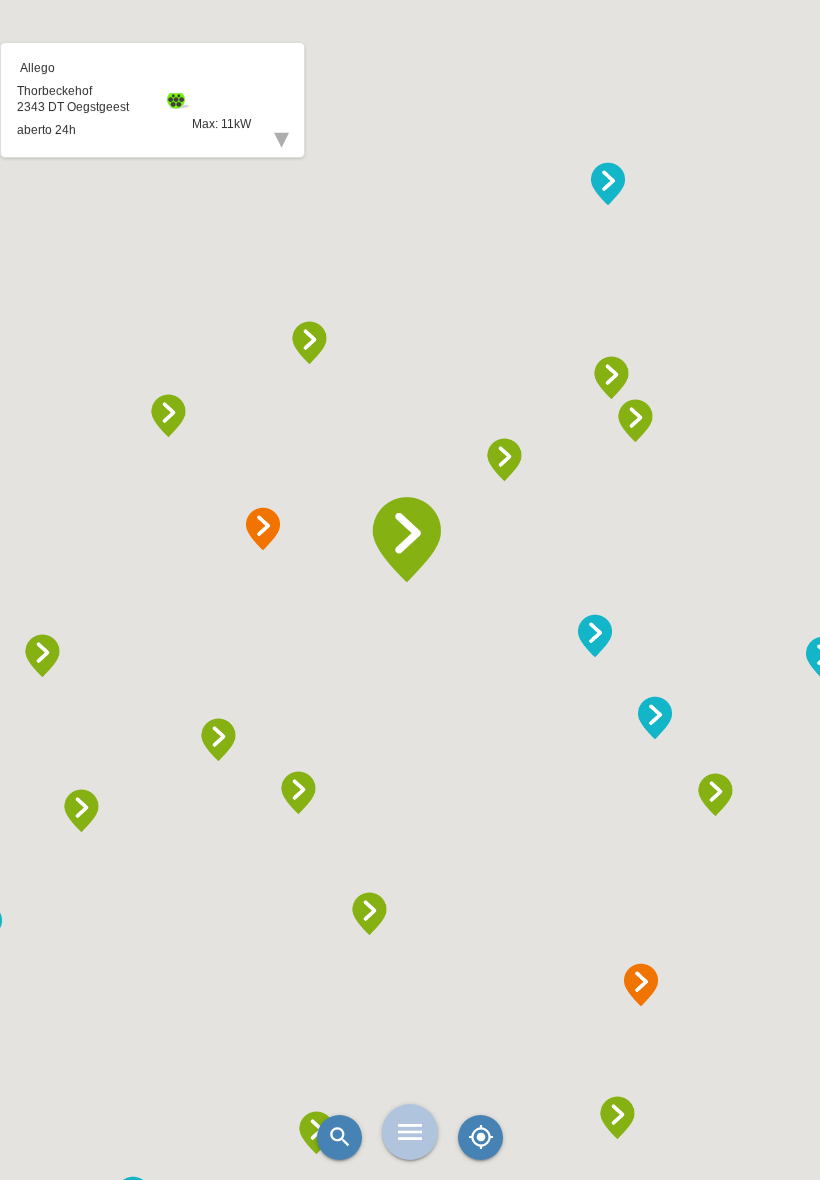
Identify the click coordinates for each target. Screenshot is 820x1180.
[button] (410, 540)
